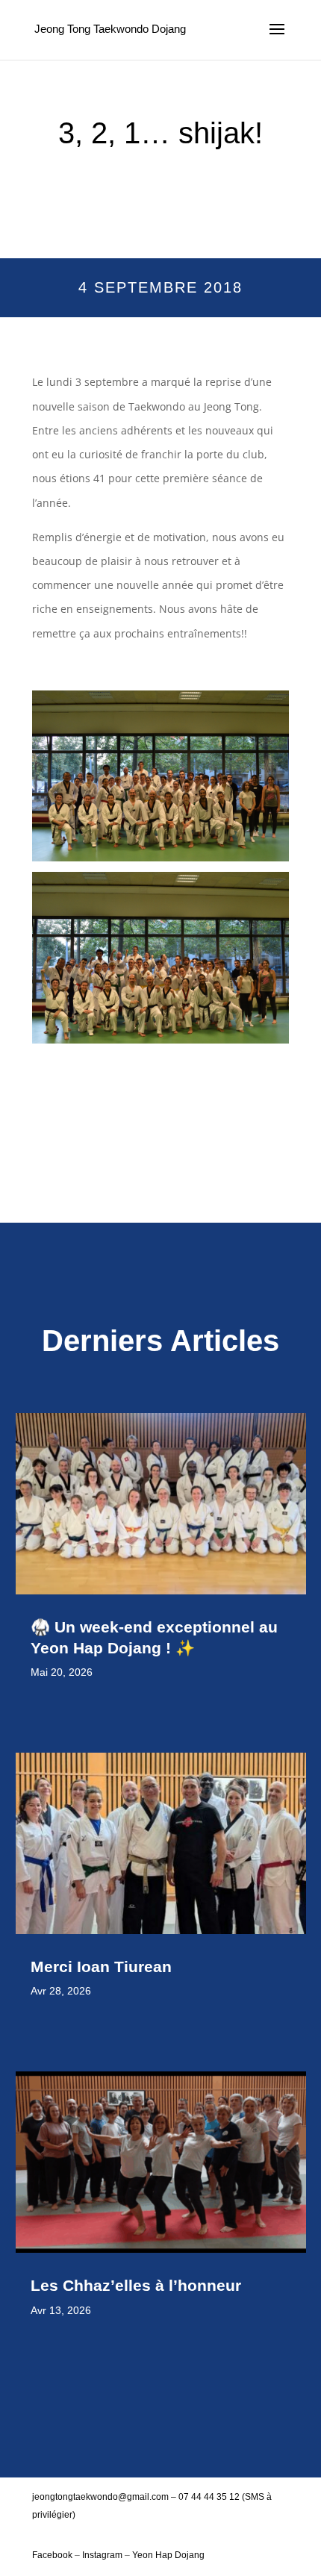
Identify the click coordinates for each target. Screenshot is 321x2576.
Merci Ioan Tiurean (103, 1967)
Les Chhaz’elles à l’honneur (138, 2285)
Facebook (53, 2555)
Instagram (102, 2555)
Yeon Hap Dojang (168, 2555)
